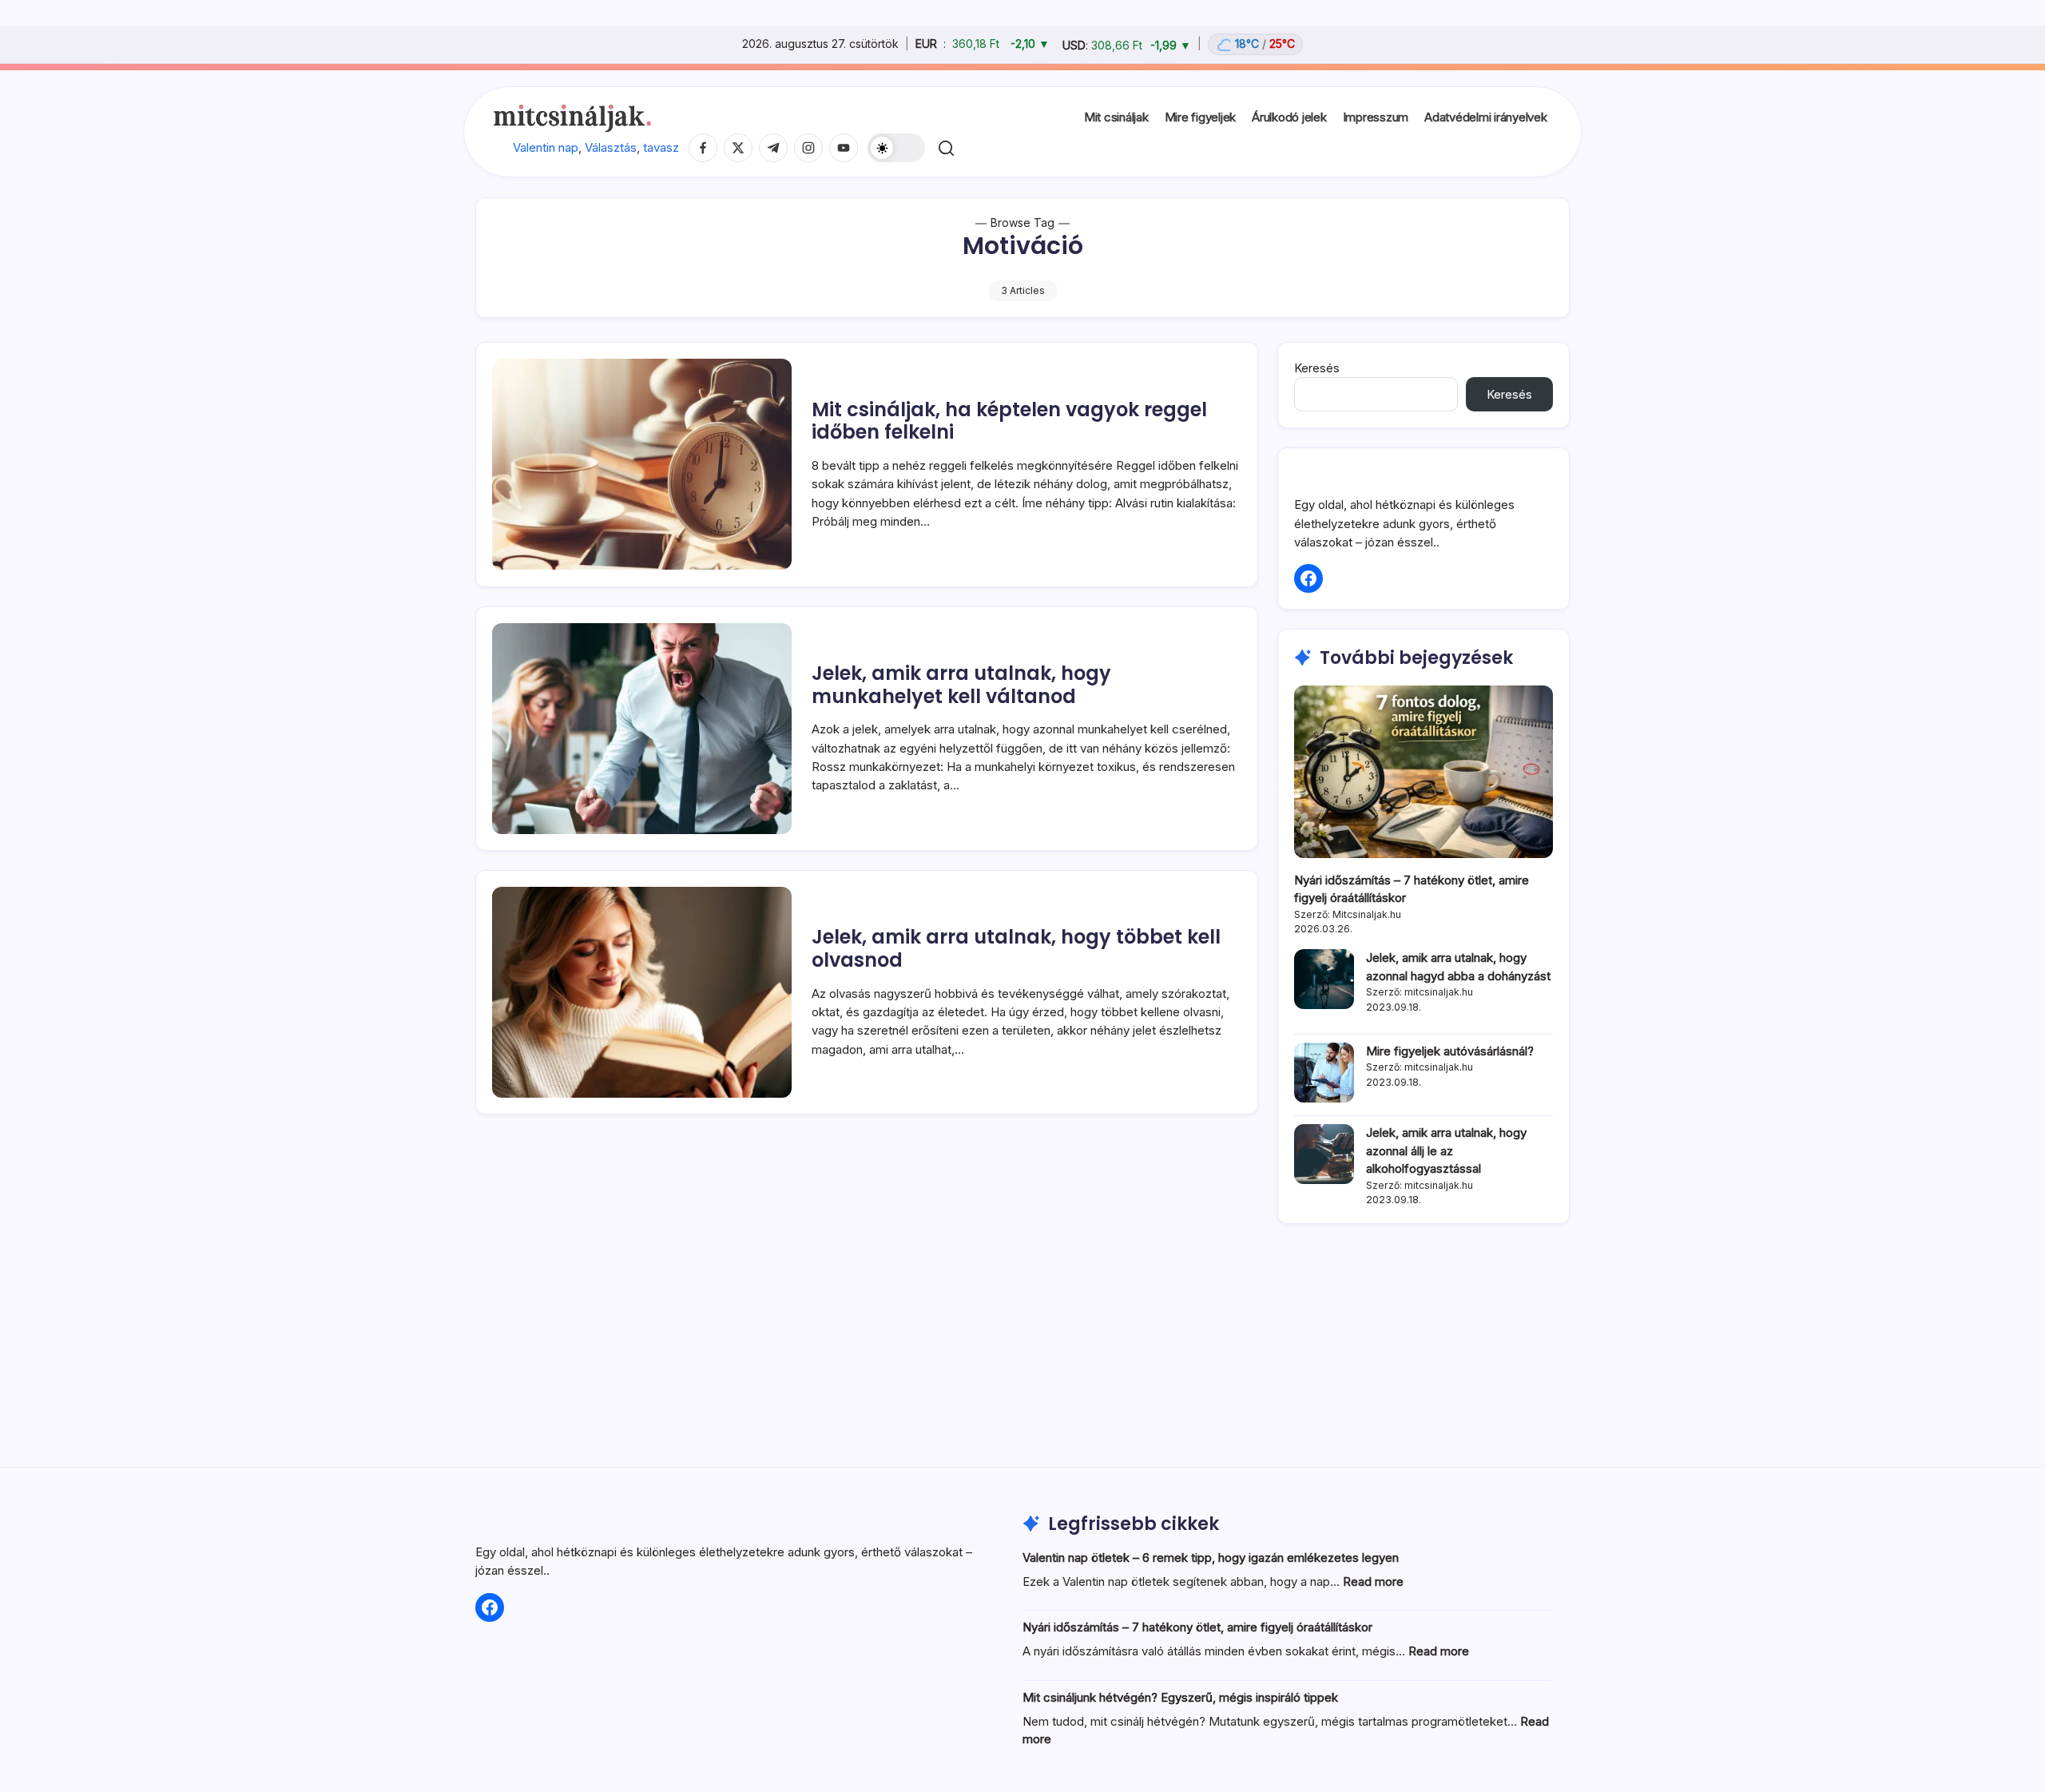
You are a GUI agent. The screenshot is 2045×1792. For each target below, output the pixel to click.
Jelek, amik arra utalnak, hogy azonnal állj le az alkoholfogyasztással (1446, 1150)
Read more (1373, 1581)
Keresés (1317, 368)
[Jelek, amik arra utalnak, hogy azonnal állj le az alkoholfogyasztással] (1324, 1154)
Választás (611, 147)
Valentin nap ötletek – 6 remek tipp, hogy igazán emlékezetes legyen (1211, 1558)
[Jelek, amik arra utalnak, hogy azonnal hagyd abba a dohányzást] (1324, 979)
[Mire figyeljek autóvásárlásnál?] (1324, 1073)
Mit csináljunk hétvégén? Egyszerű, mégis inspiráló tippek (1180, 1697)
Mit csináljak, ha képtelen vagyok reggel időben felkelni (1009, 421)
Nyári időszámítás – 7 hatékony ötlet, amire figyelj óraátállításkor (1197, 1627)
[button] (896, 148)
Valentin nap (546, 147)
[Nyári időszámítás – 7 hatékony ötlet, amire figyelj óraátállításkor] (1424, 772)
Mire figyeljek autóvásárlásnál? (1450, 1051)
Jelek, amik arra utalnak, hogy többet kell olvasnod (1016, 948)
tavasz (661, 147)
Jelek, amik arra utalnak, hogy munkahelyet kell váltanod (961, 685)
